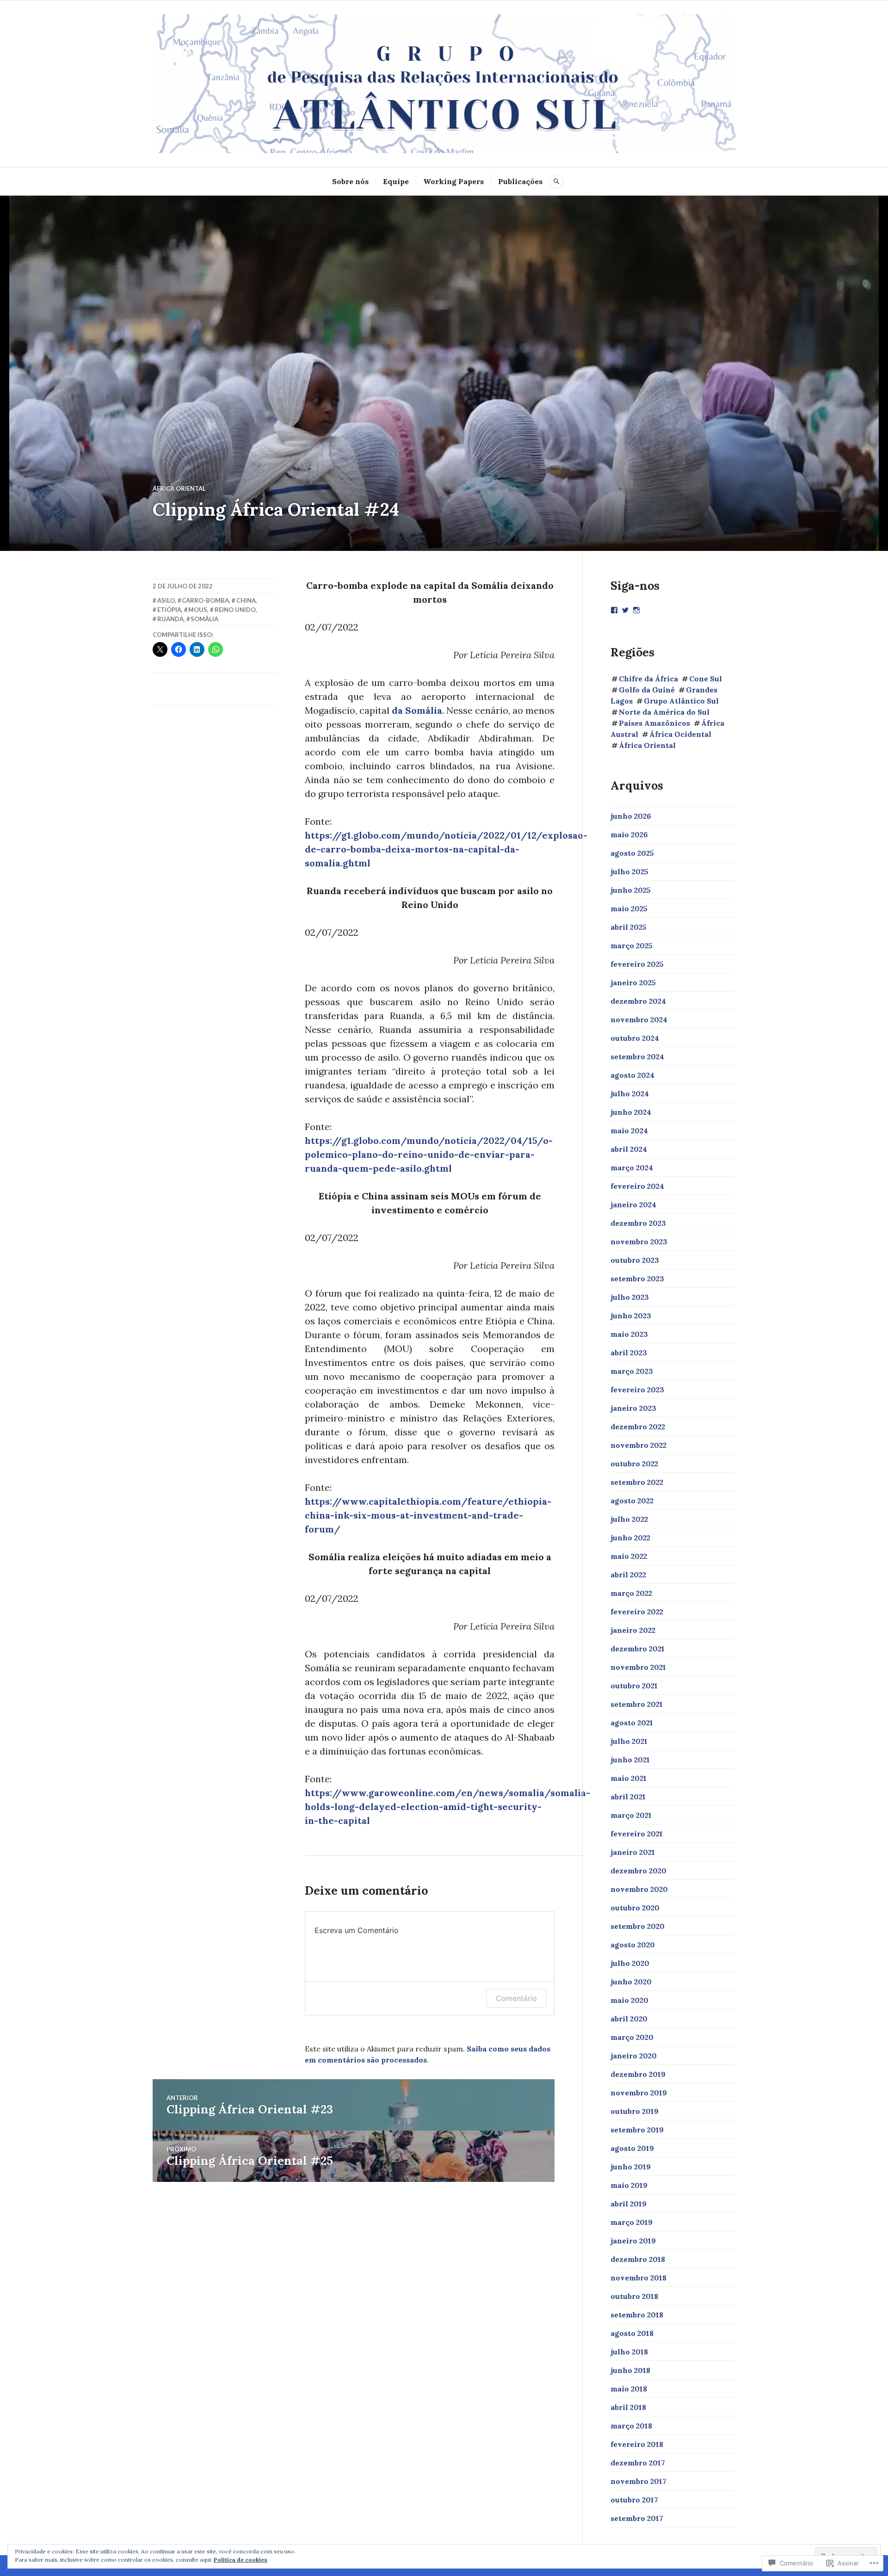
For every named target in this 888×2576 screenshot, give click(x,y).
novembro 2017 (638, 2481)
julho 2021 (629, 1741)
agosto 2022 (632, 1501)
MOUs (198, 610)
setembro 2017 (637, 2518)
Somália (204, 619)
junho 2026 (631, 816)
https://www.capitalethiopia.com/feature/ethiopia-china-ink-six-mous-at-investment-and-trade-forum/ (428, 1515)
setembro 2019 (637, 2130)
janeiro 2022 (633, 1630)
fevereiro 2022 (637, 1612)
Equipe (396, 181)
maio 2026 (629, 834)
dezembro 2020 (638, 1871)
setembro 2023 (637, 1279)
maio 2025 (629, 908)
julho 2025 (629, 871)
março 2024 (632, 1168)
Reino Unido (235, 610)
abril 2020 (629, 2019)
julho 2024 (630, 1093)
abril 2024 (629, 1149)
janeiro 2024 (633, 1205)
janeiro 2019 (633, 2241)
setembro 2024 (637, 1056)
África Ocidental (680, 734)
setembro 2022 (637, 1482)
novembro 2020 (639, 1889)
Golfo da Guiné (647, 690)
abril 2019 (629, 2204)
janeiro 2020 (634, 2056)
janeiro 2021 (633, 1852)
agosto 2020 (633, 1945)
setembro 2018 (637, 2315)
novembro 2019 (639, 2093)
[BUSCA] (556, 181)
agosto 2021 (632, 1723)
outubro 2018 (634, 2296)
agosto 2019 (632, 2148)
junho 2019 (631, 2167)
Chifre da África (648, 679)
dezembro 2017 (638, 2463)
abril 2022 (628, 1575)
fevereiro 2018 (637, 2444)
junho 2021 (630, 1760)
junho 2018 (630, 2370)
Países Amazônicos (654, 723)
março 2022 (631, 1593)
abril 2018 (628, 2407)
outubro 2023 (635, 1260)
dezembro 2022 (638, 1427)
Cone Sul (706, 679)
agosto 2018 (632, 2333)
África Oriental (179, 488)
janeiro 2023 (633, 1408)
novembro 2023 (639, 1242)
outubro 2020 (635, 1908)
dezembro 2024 (638, 1001)
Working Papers (453, 181)
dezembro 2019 (638, 2074)
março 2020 (632, 2037)
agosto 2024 (632, 1075)
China (246, 600)
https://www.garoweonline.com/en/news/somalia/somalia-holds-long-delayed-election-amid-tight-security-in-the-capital (447, 1807)
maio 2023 (629, 1334)
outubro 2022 (634, 1464)
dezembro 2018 (638, 2259)
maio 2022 (629, 1556)
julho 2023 (630, 1297)
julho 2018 (629, 2352)
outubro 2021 (634, 1686)
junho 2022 (630, 1538)
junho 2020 (631, 1982)
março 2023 (632, 1371)
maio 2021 (629, 1778)
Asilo (166, 600)
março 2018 (631, 2426)
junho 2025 (631, 890)
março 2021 (631, 1815)
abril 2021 (628, 1797)
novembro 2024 (639, 1019)
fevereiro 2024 (637, 1186)
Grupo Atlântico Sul (681, 701)
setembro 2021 (637, 1704)
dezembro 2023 (638, 1223)
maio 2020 (629, 2000)
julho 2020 (630, 1963)
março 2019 (632, 2222)
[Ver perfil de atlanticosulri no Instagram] (636, 610)
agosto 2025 (632, 853)
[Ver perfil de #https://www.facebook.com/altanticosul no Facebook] (614, 610)
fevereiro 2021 (637, 1834)
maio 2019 (629, 2185)
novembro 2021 (638, 1667)
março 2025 (632, 945)
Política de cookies (240, 2560)
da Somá (411, 710)
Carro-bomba (205, 600)
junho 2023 (631, 1316)
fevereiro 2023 (637, 1390)
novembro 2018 (638, 2278)
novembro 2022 (638, 1445)
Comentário (516, 1998)
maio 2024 (629, 1130)
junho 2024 (631, 1112)
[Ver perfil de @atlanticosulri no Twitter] (625, 610)
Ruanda (170, 619)
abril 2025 (629, 927)
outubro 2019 (635, 2111)
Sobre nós (350, 181)
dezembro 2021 (638, 1649)
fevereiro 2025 (637, 964)
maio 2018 (629, 2389)
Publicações (520, 181)
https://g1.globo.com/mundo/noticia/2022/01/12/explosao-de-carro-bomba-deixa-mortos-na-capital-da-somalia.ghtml (446, 849)
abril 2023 (629, 1353)
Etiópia (169, 610)
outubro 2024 (635, 1038)
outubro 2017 (634, 2500)
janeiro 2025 (633, 982)
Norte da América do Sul (664, 712)
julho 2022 (629, 1519)
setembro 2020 (638, 1926)
